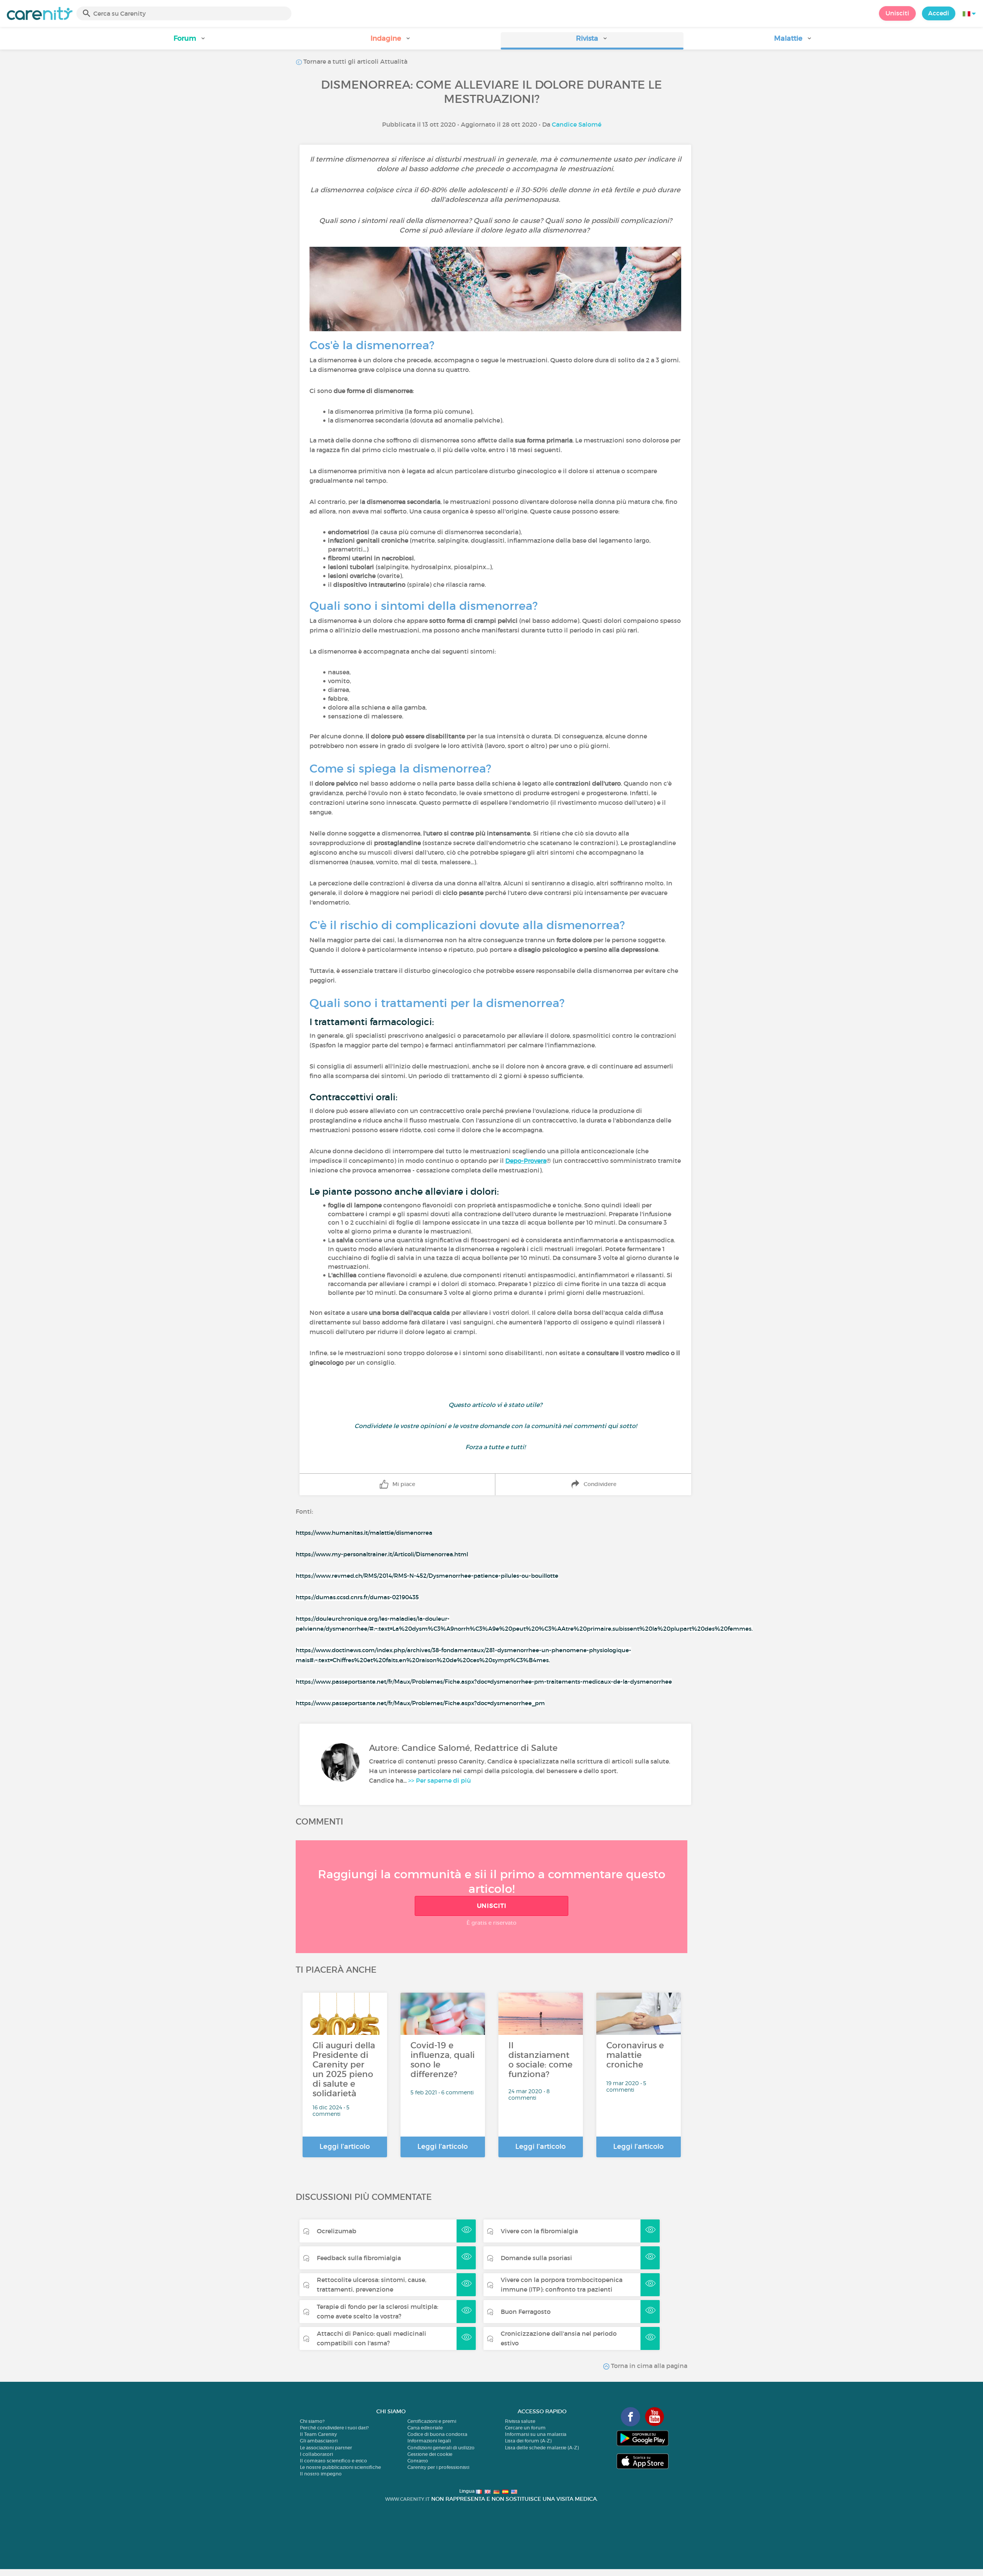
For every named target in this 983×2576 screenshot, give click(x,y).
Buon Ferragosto (526, 2312)
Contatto (418, 2461)
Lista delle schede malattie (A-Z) (542, 2448)
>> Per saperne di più (439, 1780)
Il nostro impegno (321, 2474)
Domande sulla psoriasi (536, 2258)
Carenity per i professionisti (438, 2467)
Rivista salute (520, 2421)
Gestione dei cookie (430, 2454)
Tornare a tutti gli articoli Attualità (355, 61)
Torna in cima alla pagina (648, 2366)
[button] (190, 41)
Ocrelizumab (337, 2231)
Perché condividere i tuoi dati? (334, 2428)
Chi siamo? (312, 2421)
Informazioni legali (429, 2441)
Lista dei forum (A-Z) (528, 2441)
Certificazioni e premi (432, 2421)
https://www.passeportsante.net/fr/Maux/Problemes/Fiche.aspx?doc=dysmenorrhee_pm (420, 1703)
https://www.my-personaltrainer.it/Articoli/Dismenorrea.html (382, 1554)
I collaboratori (316, 2454)
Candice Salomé (577, 124)
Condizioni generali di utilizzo (441, 2448)
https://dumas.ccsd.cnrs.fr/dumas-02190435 (357, 1597)
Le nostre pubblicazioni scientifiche (340, 2467)
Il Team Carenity (318, 2434)
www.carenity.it (407, 2499)
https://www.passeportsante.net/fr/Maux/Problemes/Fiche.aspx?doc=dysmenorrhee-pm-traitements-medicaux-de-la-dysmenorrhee (484, 1682)
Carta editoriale (425, 2428)
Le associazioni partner (326, 2448)
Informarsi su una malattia (536, 2434)
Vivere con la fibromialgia (539, 2231)
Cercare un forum (525, 2428)
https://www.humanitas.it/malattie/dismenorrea (364, 1533)
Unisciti (897, 13)
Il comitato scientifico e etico (333, 2461)
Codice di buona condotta (437, 2434)
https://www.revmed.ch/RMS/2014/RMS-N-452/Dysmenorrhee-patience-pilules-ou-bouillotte (427, 1576)
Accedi (939, 13)
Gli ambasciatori (319, 2441)
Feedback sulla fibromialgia (359, 2258)
